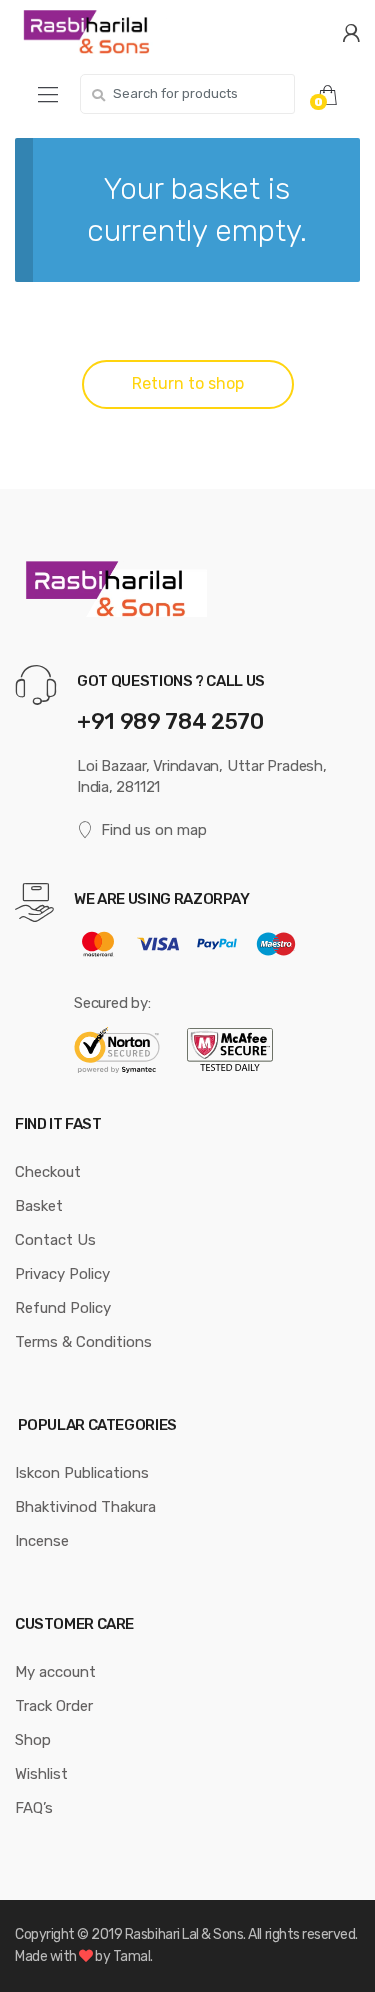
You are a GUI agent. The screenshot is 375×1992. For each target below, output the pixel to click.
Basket (39, 1206)
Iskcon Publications (82, 1473)
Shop (33, 1740)
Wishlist (41, 1774)
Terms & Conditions (83, 1342)
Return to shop (188, 383)
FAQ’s (34, 1808)
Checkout (48, 1172)
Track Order (54, 1706)
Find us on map (154, 830)
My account (55, 1672)
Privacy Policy (62, 1274)
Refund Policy (63, 1308)
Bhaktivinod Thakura (85, 1507)
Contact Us (55, 1240)
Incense (42, 1541)
